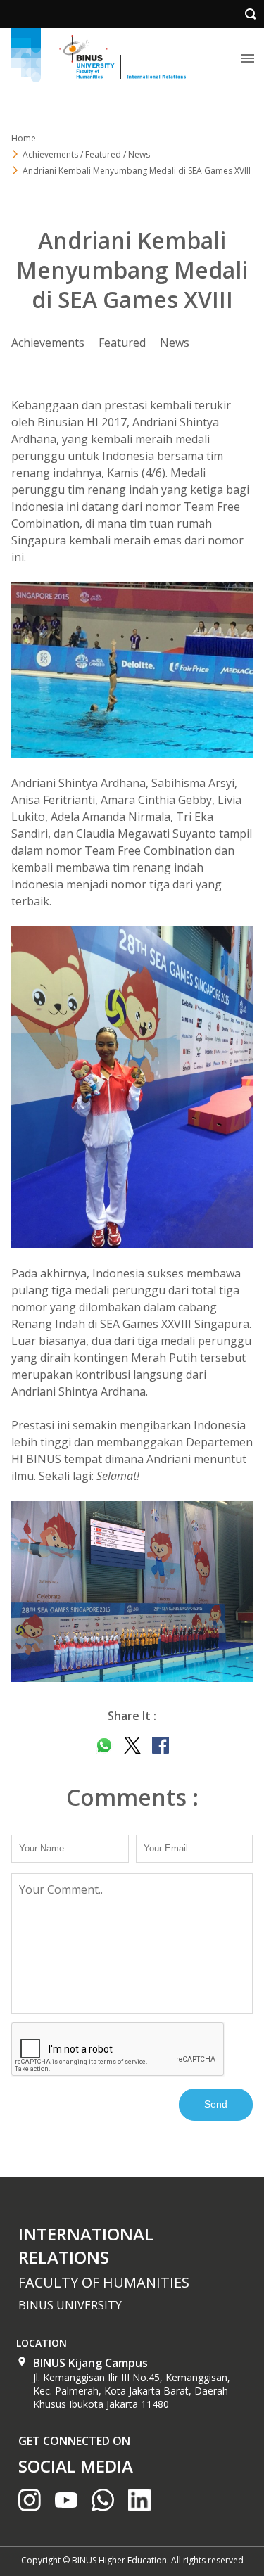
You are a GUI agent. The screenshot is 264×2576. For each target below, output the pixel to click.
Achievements (48, 343)
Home (24, 138)
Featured (122, 343)
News (175, 343)
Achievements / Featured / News (86, 154)
